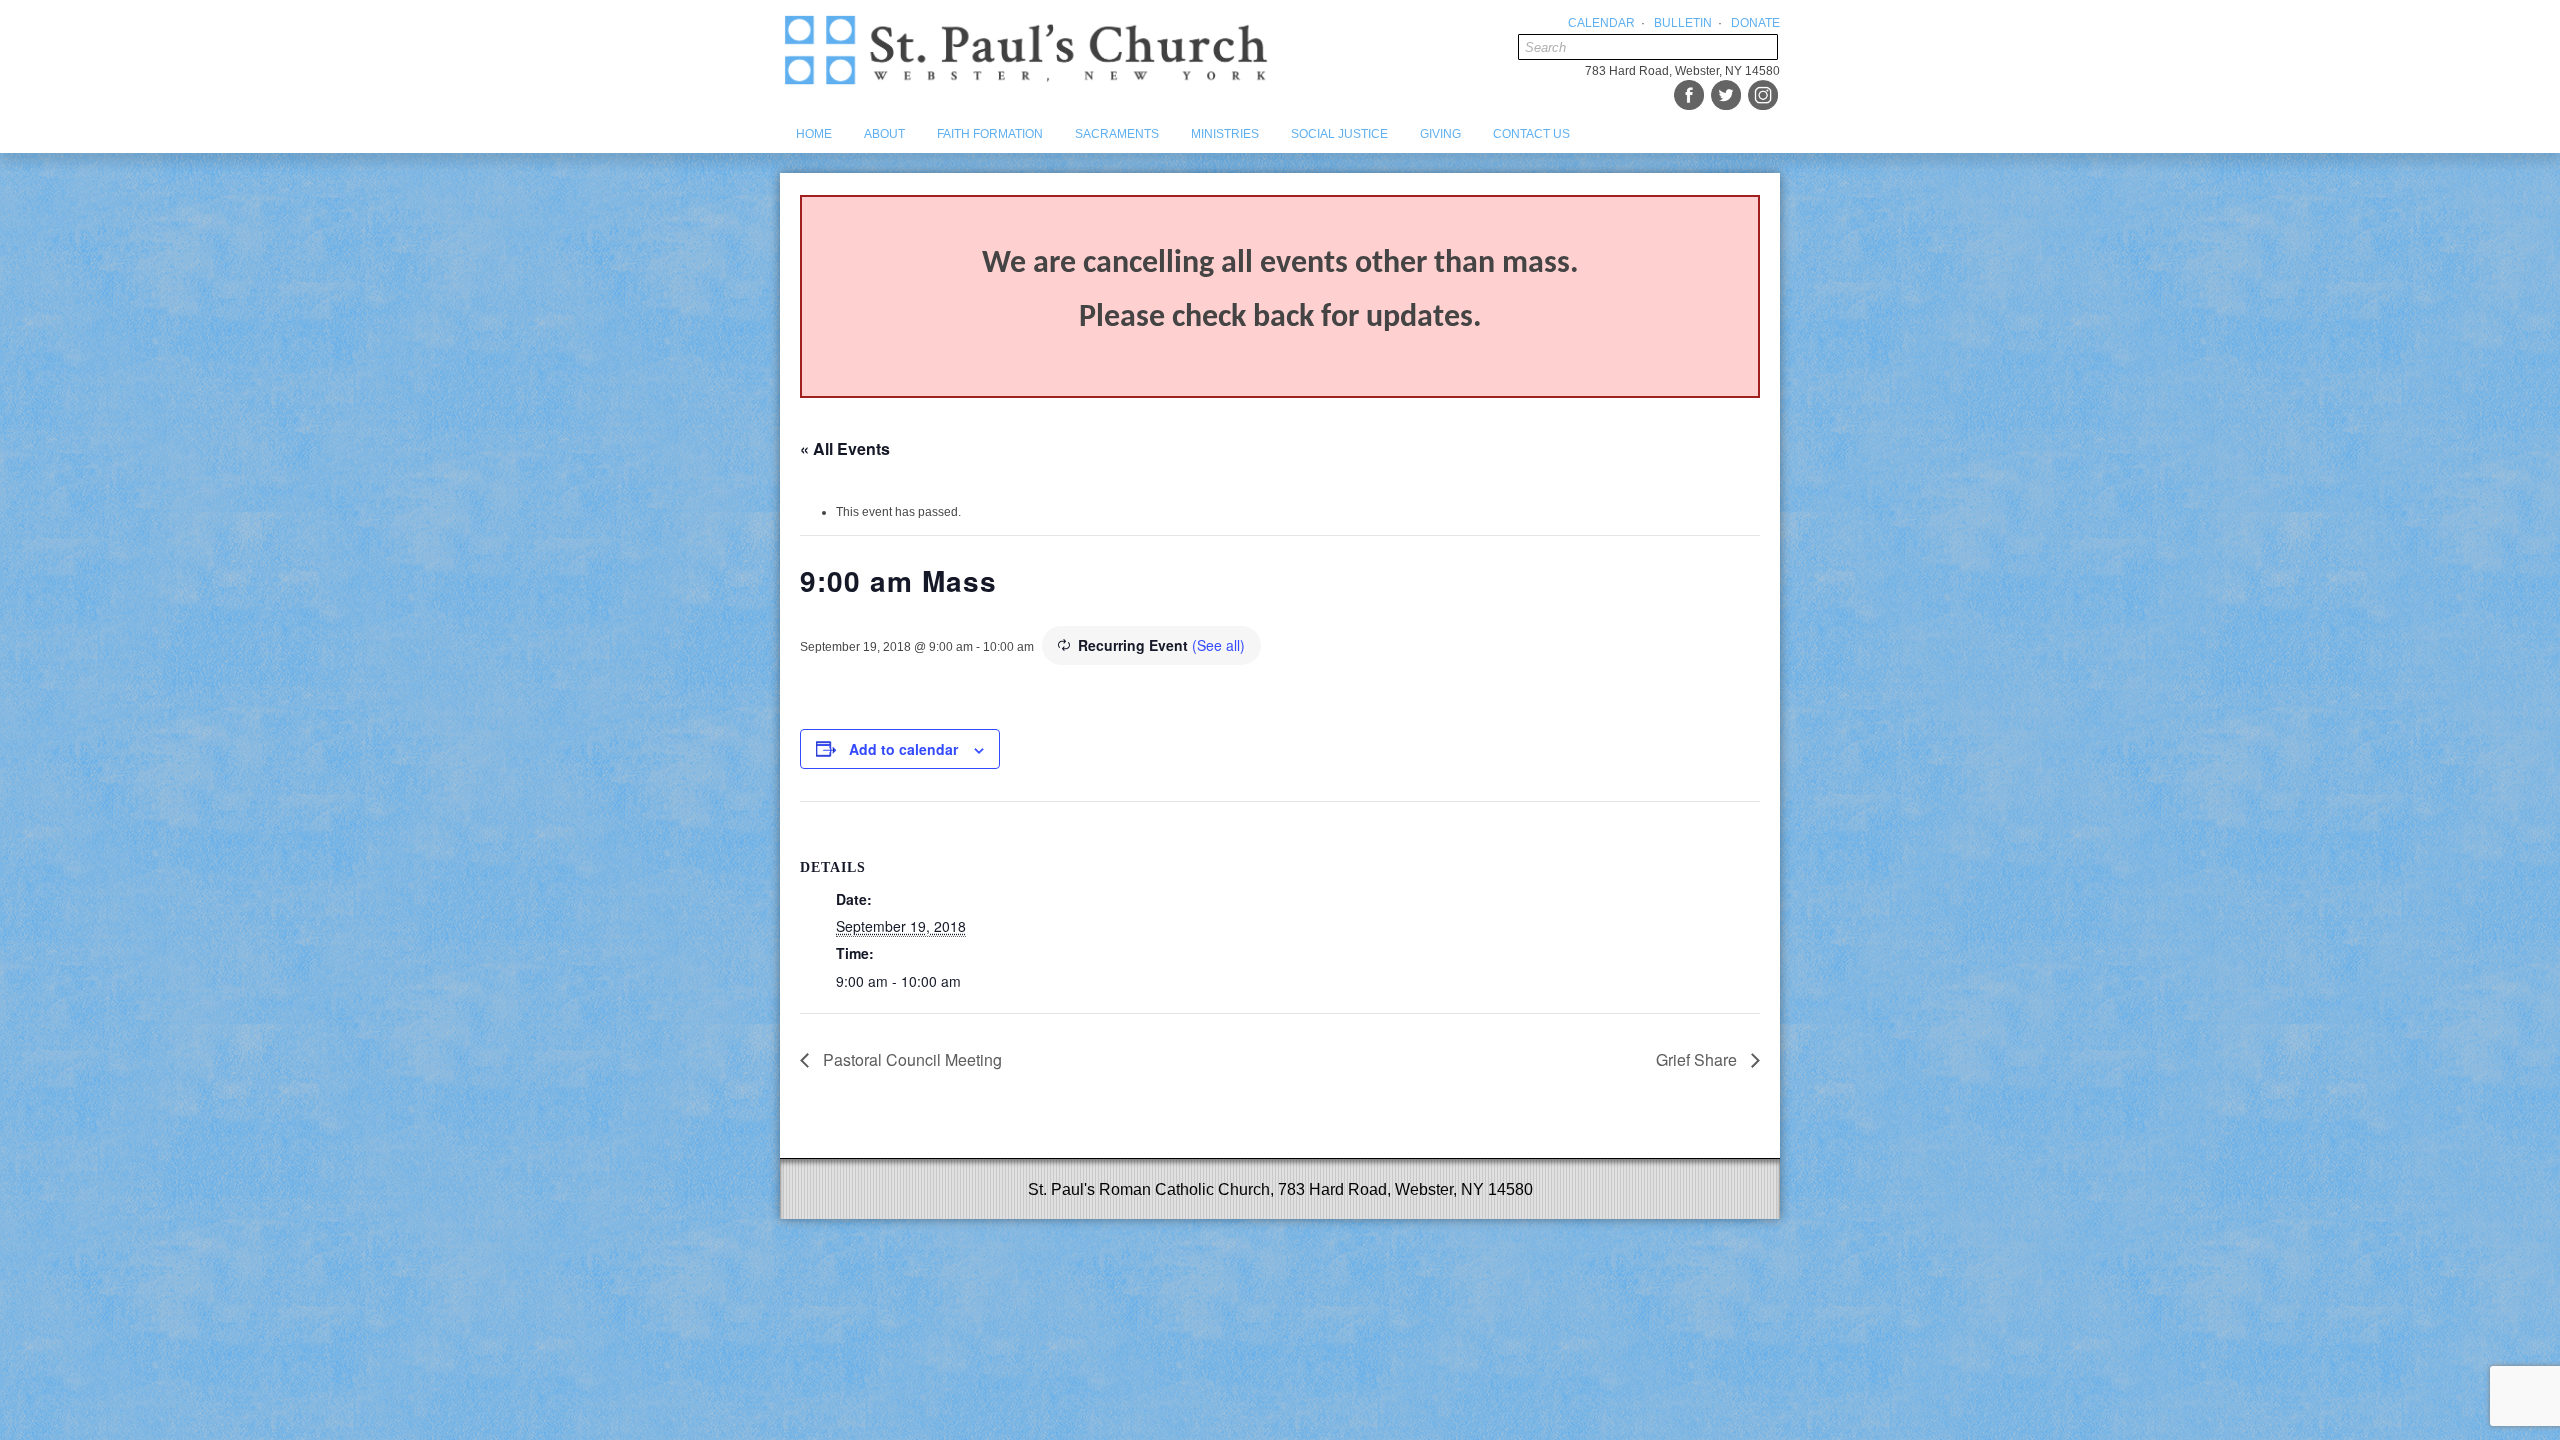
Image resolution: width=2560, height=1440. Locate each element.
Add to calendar (903, 749)
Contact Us (1531, 134)
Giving (1440, 134)
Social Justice (1339, 134)
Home (814, 134)
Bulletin (1683, 23)
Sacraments (1117, 134)
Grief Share (1698, 1059)
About (884, 134)
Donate (1755, 23)
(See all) (1218, 645)
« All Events (845, 448)
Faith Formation (990, 134)
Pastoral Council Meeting (910, 1059)
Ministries (1225, 134)
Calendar (1601, 23)
